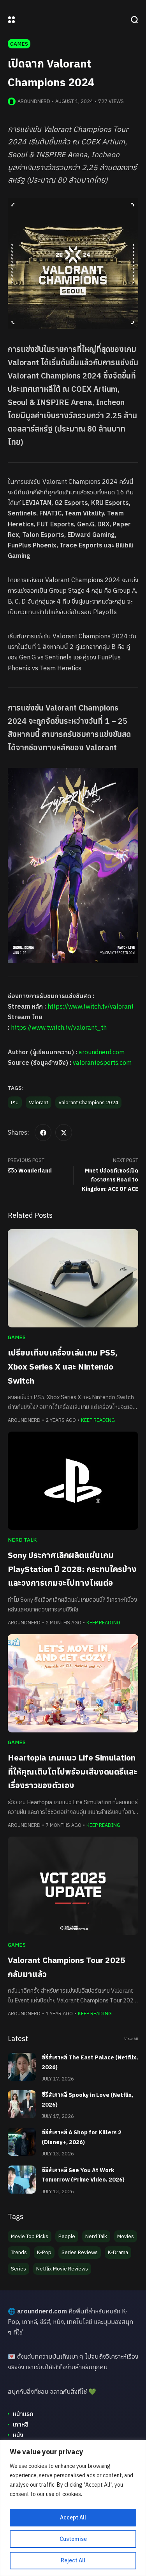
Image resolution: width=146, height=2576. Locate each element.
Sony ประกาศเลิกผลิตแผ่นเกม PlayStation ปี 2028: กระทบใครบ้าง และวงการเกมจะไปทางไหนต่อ (72, 1569)
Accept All (73, 2517)
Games (19, 44)
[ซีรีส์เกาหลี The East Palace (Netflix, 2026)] (22, 2067)
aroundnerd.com (102, 1052)
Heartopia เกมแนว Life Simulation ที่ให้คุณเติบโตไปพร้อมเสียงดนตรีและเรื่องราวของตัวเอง (72, 1771)
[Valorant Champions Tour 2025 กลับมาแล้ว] (73, 1886)
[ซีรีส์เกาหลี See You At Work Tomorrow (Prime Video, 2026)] (22, 2180)
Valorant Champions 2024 (88, 1102)
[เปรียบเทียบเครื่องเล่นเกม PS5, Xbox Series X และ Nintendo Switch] (73, 1278)
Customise (73, 2539)
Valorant (39, 1102)
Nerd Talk (22, 1540)
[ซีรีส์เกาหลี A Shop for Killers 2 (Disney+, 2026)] (22, 2142)
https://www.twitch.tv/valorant (91, 1006)
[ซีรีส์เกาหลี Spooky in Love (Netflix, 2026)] (22, 2104)
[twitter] (64, 1133)
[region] (73, 2508)
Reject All (73, 2560)
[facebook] (43, 1133)
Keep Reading (98, 1420)
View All (131, 2039)
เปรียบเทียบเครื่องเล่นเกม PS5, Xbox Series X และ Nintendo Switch (63, 1366)
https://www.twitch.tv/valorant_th (59, 1027)
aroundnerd (34, 101)
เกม (15, 1102)
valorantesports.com (102, 1062)
